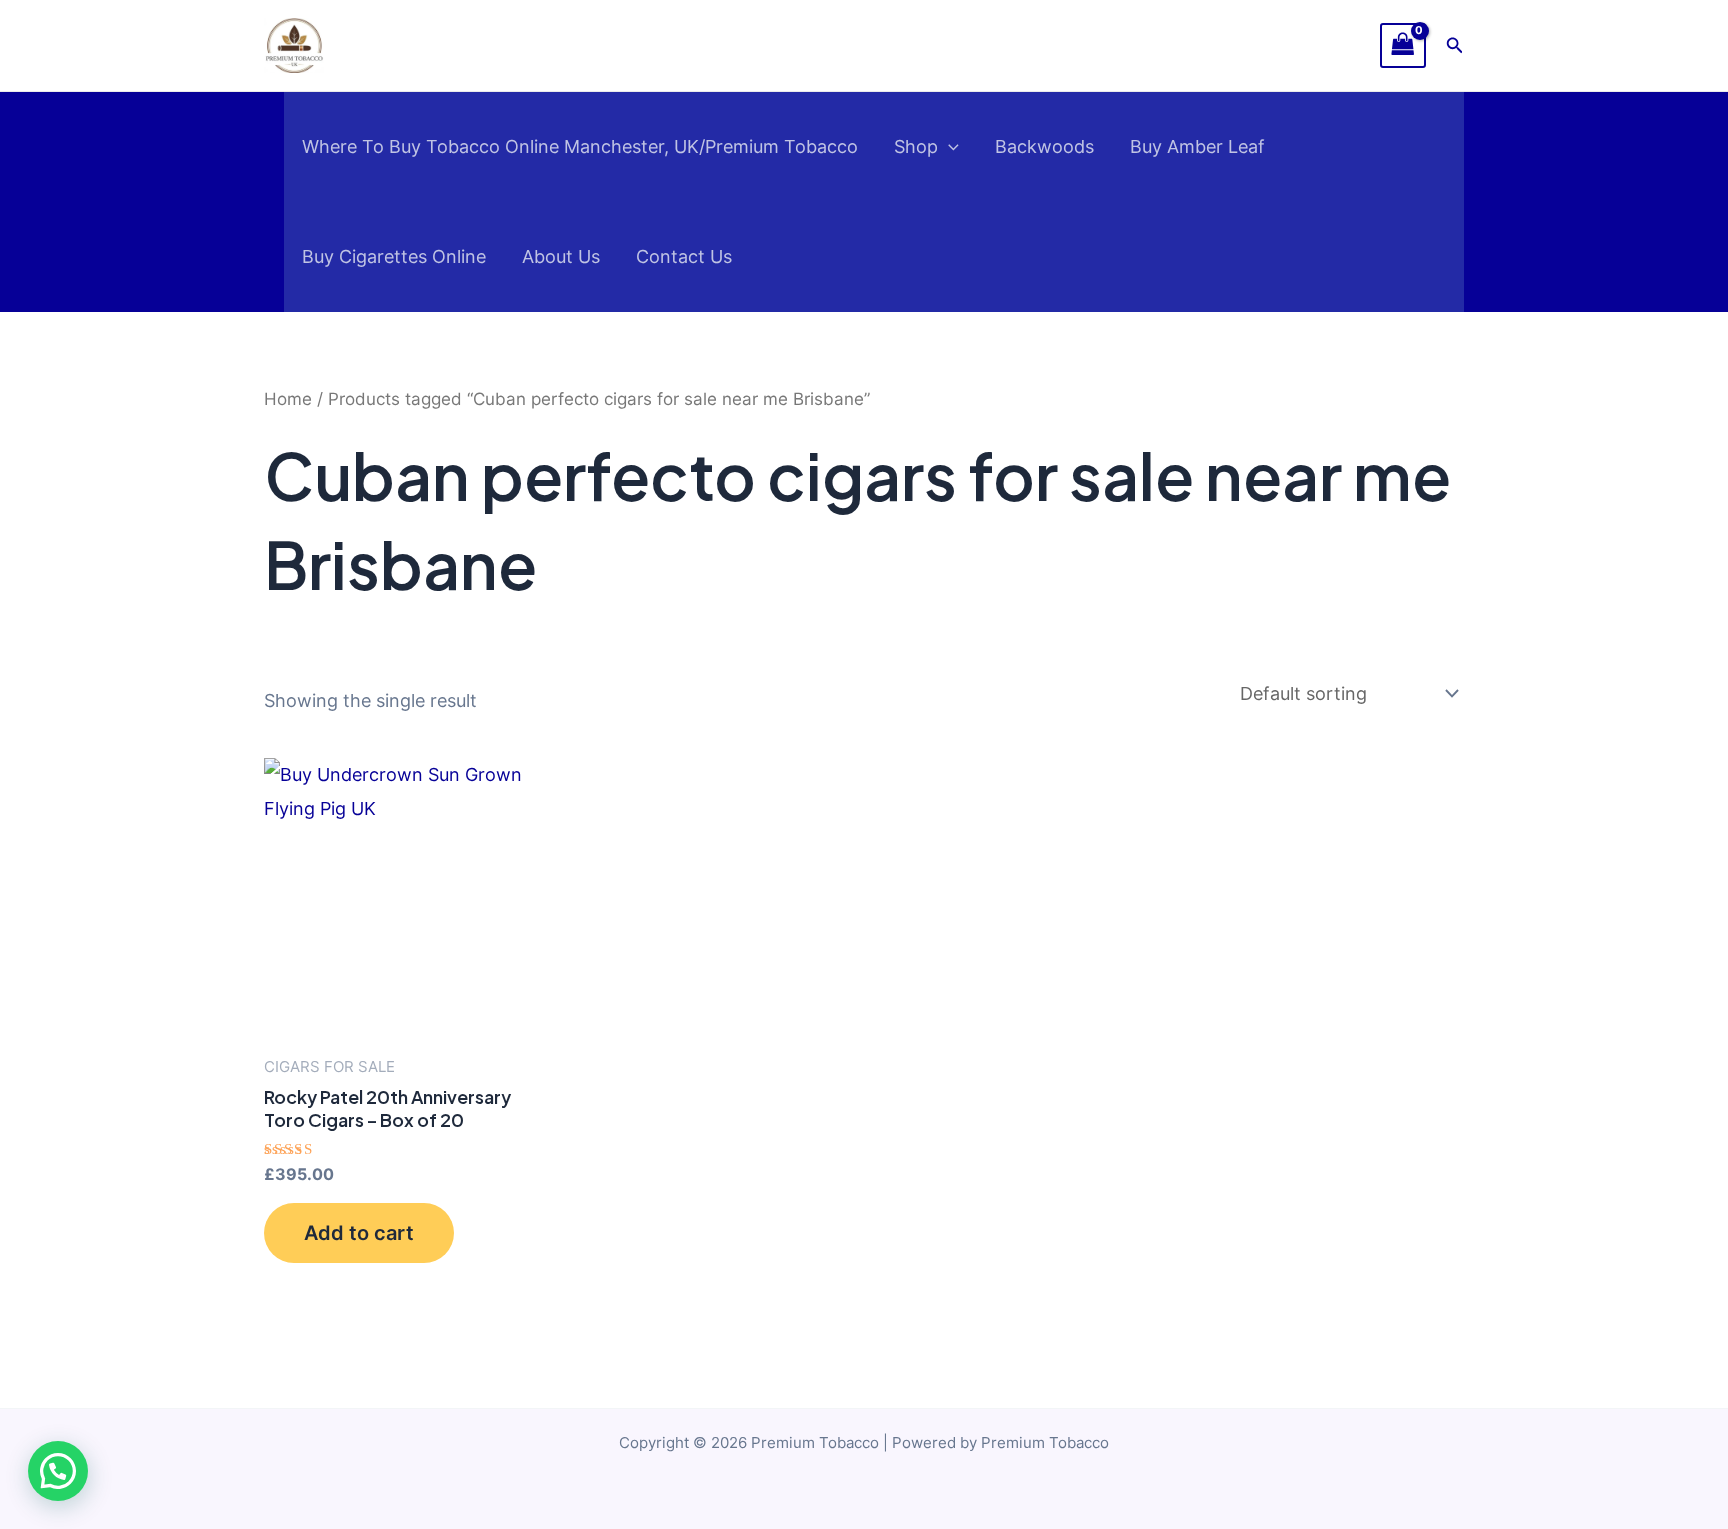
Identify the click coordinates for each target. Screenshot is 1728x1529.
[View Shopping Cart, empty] (1403, 45)
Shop (916, 146)
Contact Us (684, 256)
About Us (561, 256)
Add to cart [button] (359, 1233)
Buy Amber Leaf (1197, 146)
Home (288, 399)
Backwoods (1044, 146)
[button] (1455, 45)
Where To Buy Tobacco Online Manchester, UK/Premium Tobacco (580, 146)
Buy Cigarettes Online (394, 256)
